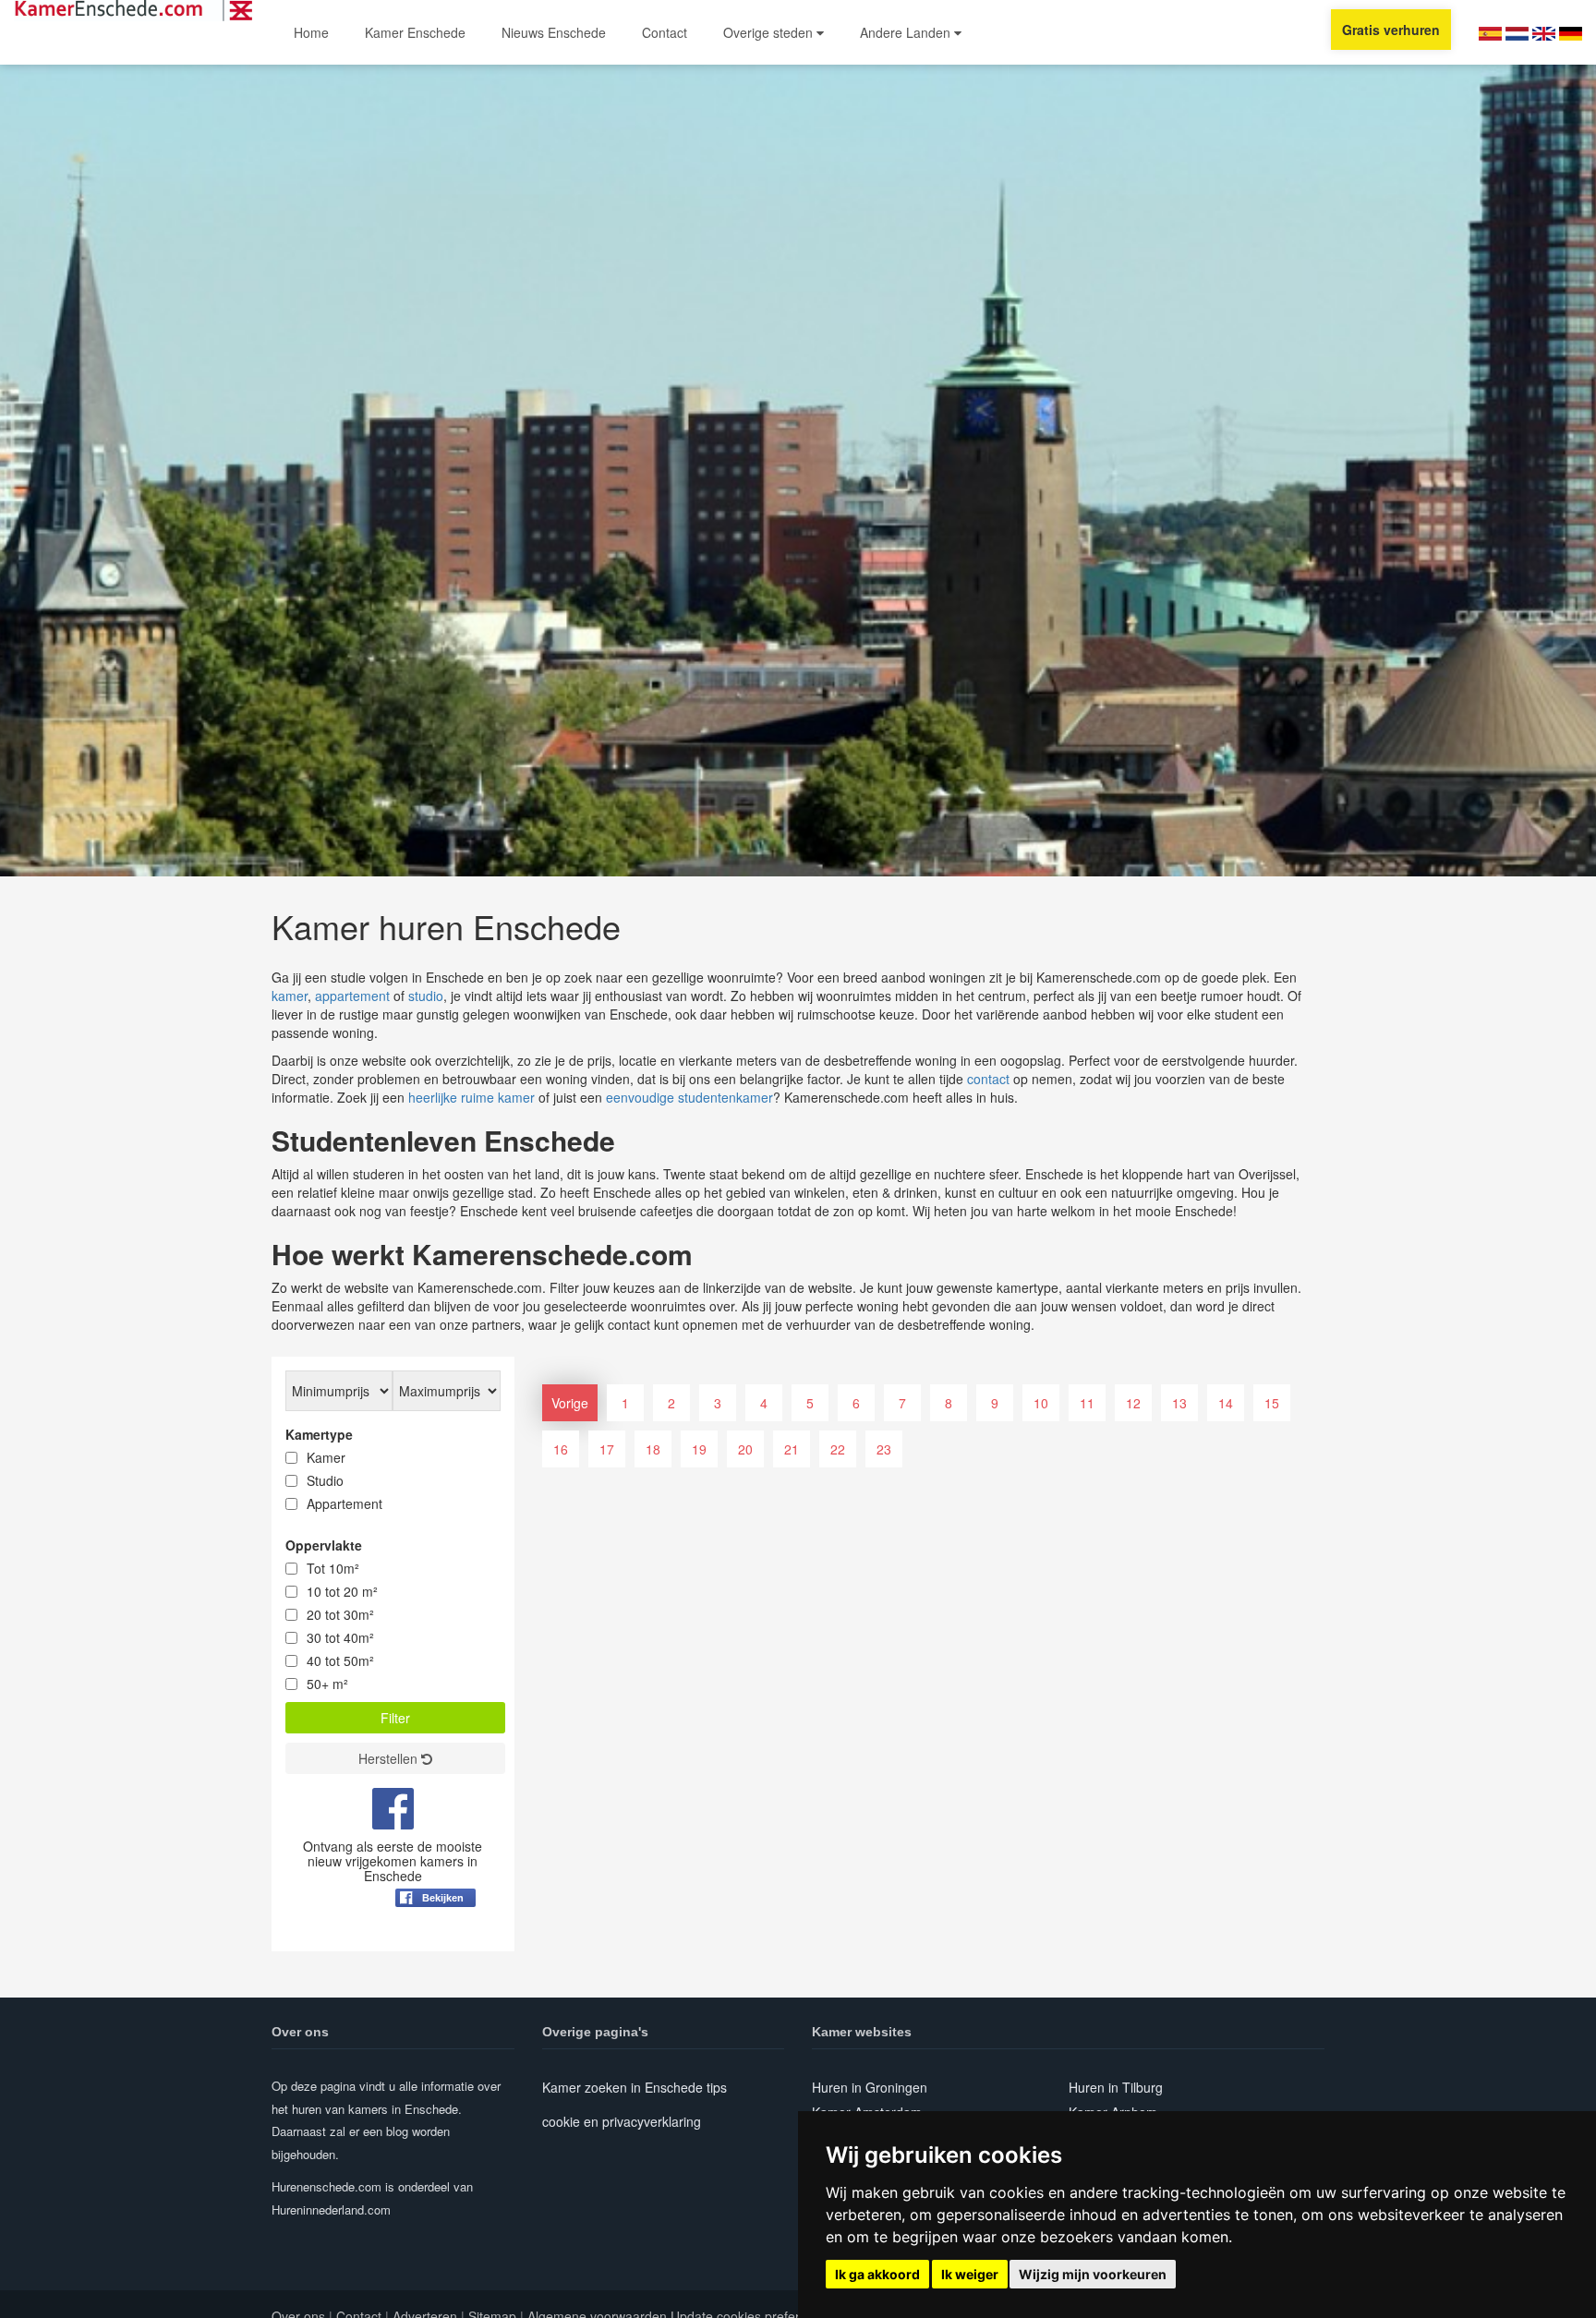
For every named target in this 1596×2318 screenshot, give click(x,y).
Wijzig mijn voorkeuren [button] (1093, 2274)
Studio (325, 1480)
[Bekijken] (435, 1943)
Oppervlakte (324, 1545)
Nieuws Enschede (554, 32)
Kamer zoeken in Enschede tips (635, 2087)
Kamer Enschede (415, 32)
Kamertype (319, 1434)
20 (745, 1449)
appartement (352, 996)
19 (699, 1449)
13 (1179, 1403)
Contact (665, 32)
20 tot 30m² (340, 1614)
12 (1133, 1403)
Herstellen (390, 1758)
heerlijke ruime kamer (472, 1097)
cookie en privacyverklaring (622, 2121)
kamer (290, 996)
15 (1272, 1403)
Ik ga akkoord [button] (877, 2274)
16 (561, 1449)
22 (838, 1449)
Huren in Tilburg (1116, 2087)
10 (1041, 1403)
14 (1226, 1403)
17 (607, 1449)
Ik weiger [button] (970, 2274)
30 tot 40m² (340, 1637)
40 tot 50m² (340, 1660)
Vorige (570, 1403)
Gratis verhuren (1391, 30)
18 (653, 1449)
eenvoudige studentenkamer (689, 1097)
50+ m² (327, 1684)
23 (884, 1449)
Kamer (326, 1457)
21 (792, 1449)
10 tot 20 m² (342, 1591)
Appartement (345, 1503)
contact (988, 1079)
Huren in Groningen (870, 2087)
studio (426, 996)
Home (311, 32)
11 (1087, 1403)
